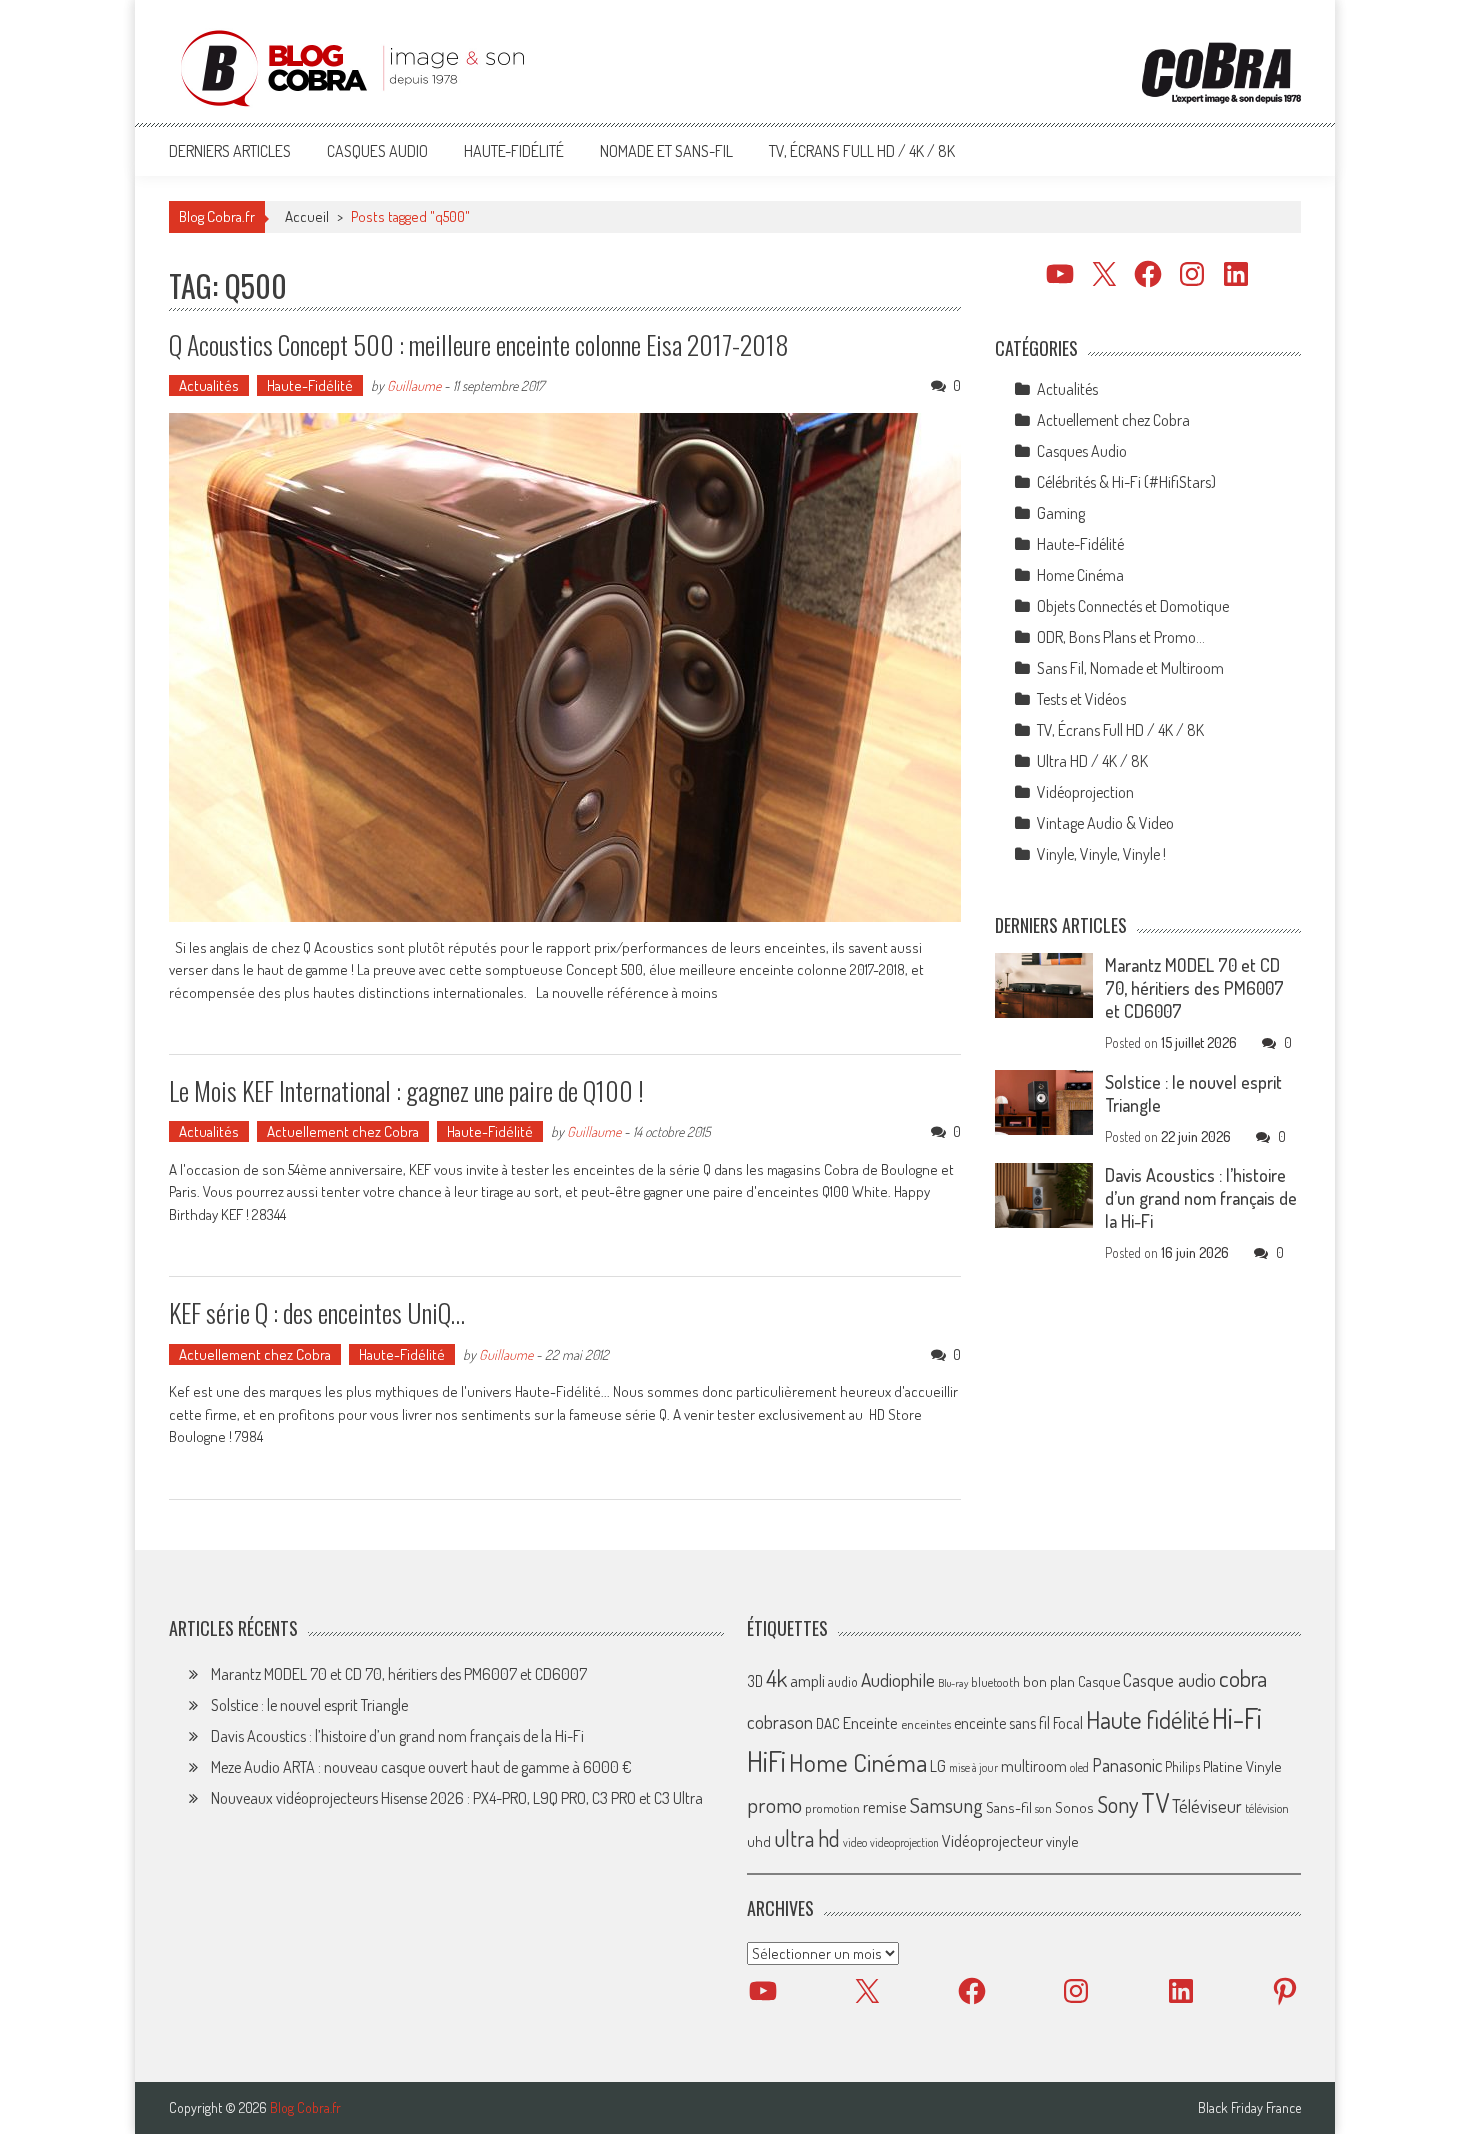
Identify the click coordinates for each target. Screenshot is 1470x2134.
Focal (1068, 1723)
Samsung (946, 1805)
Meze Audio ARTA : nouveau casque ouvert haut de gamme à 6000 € (421, 1767)
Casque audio (1169, 1680)
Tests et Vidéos (1081, 699)
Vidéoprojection (1085, 792)
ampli (807, 1680)
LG (938, 1766)
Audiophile (898, 1679)
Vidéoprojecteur (992, 1840)
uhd (759, 1841)
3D (755, 1681)
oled (1079, 1767)
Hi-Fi (1237, 1717)
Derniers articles (230, 151)
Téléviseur (1207, 1806)
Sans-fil (1009, 1807)
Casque (1099, 1681)
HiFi (766, 1761)
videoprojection (904, 1842)
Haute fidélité (1147, 1719)
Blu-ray (953, 1683)
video (855, 1842)
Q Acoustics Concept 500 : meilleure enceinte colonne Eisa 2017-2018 (479, 344)
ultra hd (807, 1838)
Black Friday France (1249, 2108)
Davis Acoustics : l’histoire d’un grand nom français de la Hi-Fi (1201, 1198)
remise (885, 1806)
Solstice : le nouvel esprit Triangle (309, 1705)
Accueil (307, 216)
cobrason (780, 1721)
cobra (1243, 1678)
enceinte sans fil (1002, 1723)
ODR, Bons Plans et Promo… (1121, 637)
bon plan (1049, 1681)
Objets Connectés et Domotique (1133, 606)
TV (1155, 1802)
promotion (832, 1808)
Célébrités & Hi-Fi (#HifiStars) (1126, 482)
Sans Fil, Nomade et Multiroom (1130, 668)
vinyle (1062, 1841)
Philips (1182, 1766)
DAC (828, 1723)
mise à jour (973, 1767)
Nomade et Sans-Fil (666, 151)
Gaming (1061, 513)
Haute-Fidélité (514, 151)
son (1043, 1808)
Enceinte (870, 1722)
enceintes (926, 1723)
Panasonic (1127, 1764)
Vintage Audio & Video (1105, 823)
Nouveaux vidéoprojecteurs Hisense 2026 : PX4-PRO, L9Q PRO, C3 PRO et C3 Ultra (457, 1798)
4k (776, 1678)
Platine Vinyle (1242, 1766)
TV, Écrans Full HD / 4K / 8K (862, 151)
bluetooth (995, 1682)
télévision (1267, 1808)
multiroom (1034, 1766)
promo (774, 1804)
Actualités (209, 385)
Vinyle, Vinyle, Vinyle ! (1101, 854)
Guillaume (414, 385)
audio (843, 1681)
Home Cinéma (1080, 575)
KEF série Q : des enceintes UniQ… (317, 1312)
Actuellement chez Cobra (343, 1131)
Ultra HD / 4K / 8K (1092, 761)
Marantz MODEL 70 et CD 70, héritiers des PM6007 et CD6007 (1194, 988)
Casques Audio (377, 151)
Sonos (1074, 1807)
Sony (1117, 1804)
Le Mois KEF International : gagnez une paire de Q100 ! (406, 1090)
